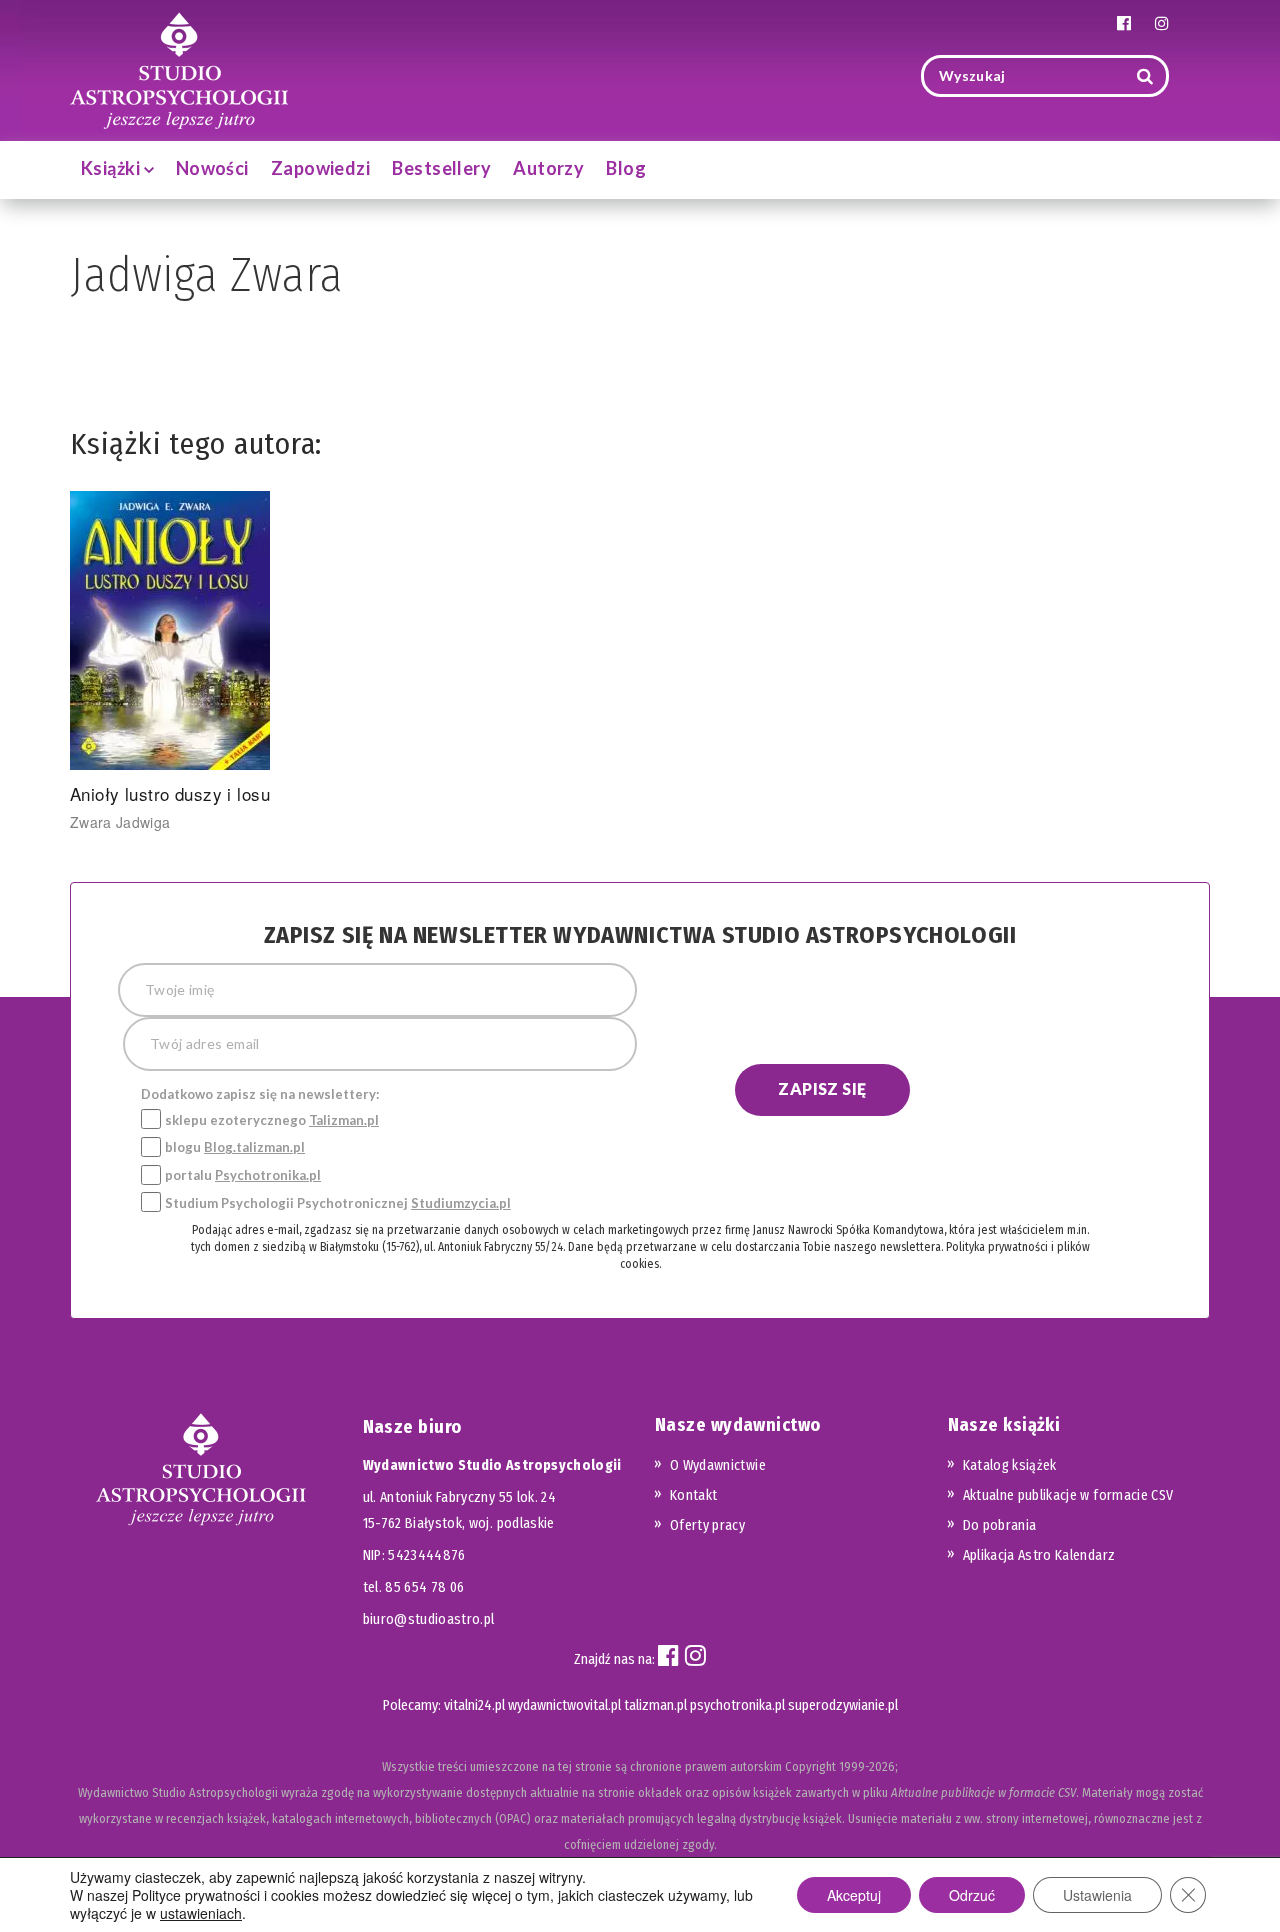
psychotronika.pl (737, 1705)
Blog (626, 168)
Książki (112, 168)
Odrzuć (972, 1895)
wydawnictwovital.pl (564, 1705)
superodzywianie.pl (843, 1705)
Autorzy (548, 168)
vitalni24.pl (474, 1705)
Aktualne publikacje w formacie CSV (1068, 1495)
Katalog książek (1010, 1465)
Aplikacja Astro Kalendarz (1039, 1555)
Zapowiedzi (321, 168)
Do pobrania (1000, 1525)
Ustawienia (1097, 1895)
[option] (201, 661)
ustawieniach (201, 1913)
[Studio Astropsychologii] (179, 68)
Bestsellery (441, 168)
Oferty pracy (707, 1525)
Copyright (810, 1766)
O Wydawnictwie (718, 1465)
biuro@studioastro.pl (429, 1619)
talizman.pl (655, 1705)
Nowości (212, 168)
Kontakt (693, 1495)
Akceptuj (854, 1895)
